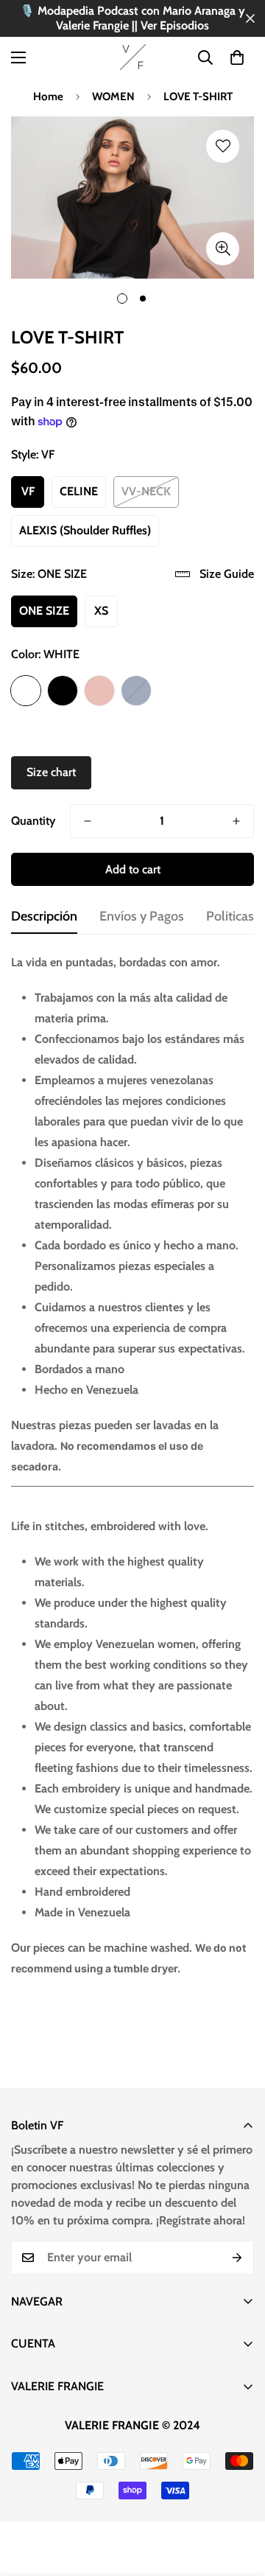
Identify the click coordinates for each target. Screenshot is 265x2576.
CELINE (79, 491)
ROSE (99, 691)
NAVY (136, 691)
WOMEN (113, 97)
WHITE (26, 691)
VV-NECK (146, 491)
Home (48, 97)
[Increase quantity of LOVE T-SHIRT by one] (236, 821)
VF (28, 491)
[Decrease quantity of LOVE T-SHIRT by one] (88, 821)
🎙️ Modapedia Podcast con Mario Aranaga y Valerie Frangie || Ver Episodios (132, 18)
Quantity (33, 821)
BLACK (63, 691)
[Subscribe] (237, 2258)
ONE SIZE (44, 611)
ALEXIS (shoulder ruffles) (85, 530)
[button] (237, 57)
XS (101, 611)
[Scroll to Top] (239, 2498)
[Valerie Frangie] (133, 57)
